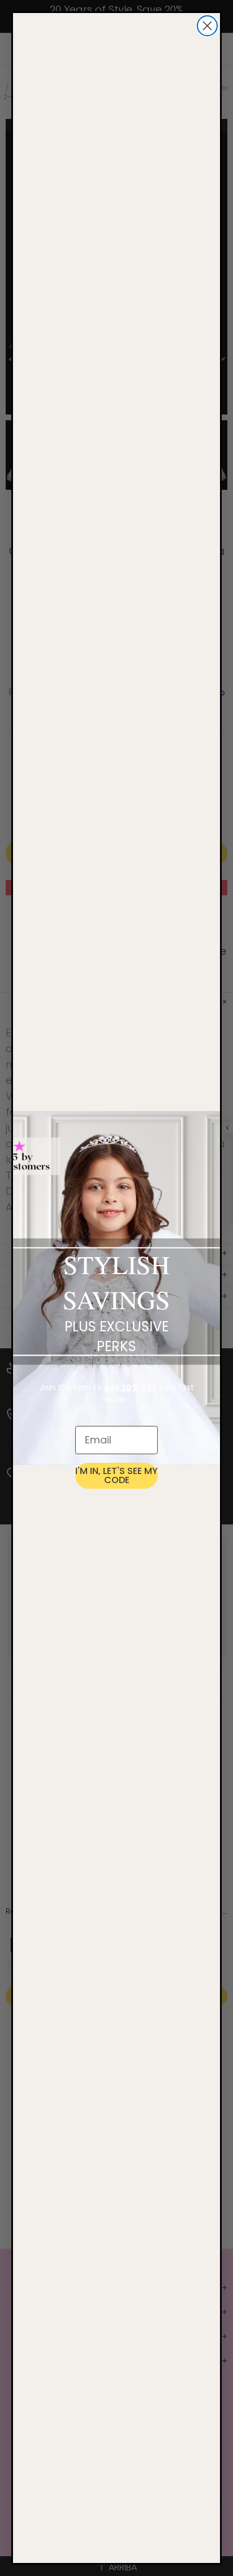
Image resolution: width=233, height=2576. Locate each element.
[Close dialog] (207, 26)
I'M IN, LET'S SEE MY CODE (116, 1475)
